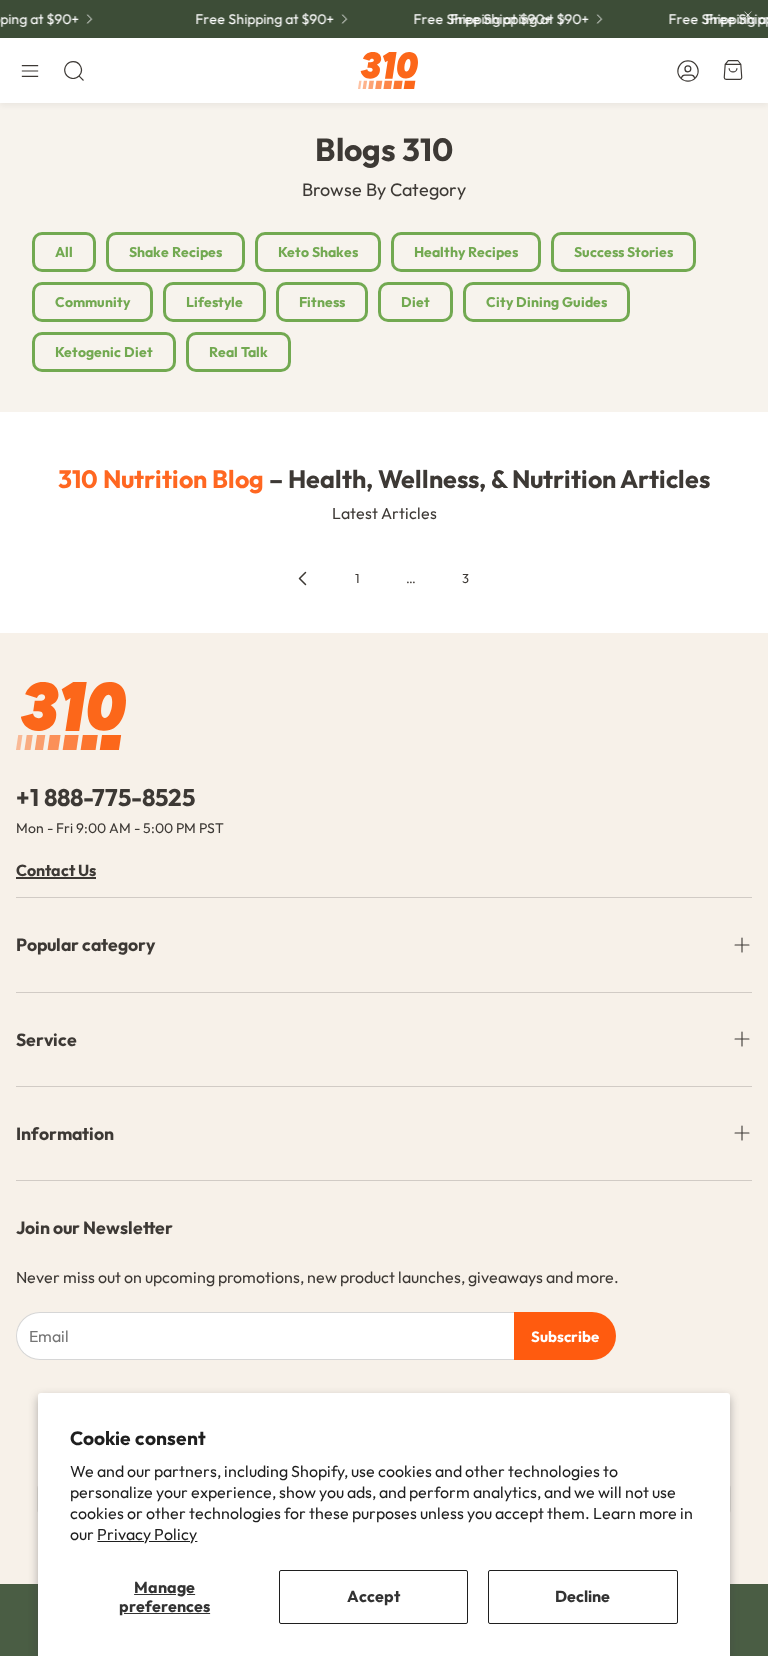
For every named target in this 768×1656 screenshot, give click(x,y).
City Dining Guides (546, 302)
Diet (415, 302)
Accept (373, 1596)
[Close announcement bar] (748, 15)
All (64, 252)
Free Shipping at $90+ (259, 19)
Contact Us (56, 870)
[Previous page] (303, 579)
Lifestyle (214, 302)
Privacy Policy (147, 1534)
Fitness (322, 302)
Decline (582, 1596)
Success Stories (623, 252)
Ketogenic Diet (104, 352)
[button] (30, 71)
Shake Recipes (175, 252)
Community (92, 302)
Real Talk (238, 352)
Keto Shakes (318, 252)
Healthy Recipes (466, 252)
